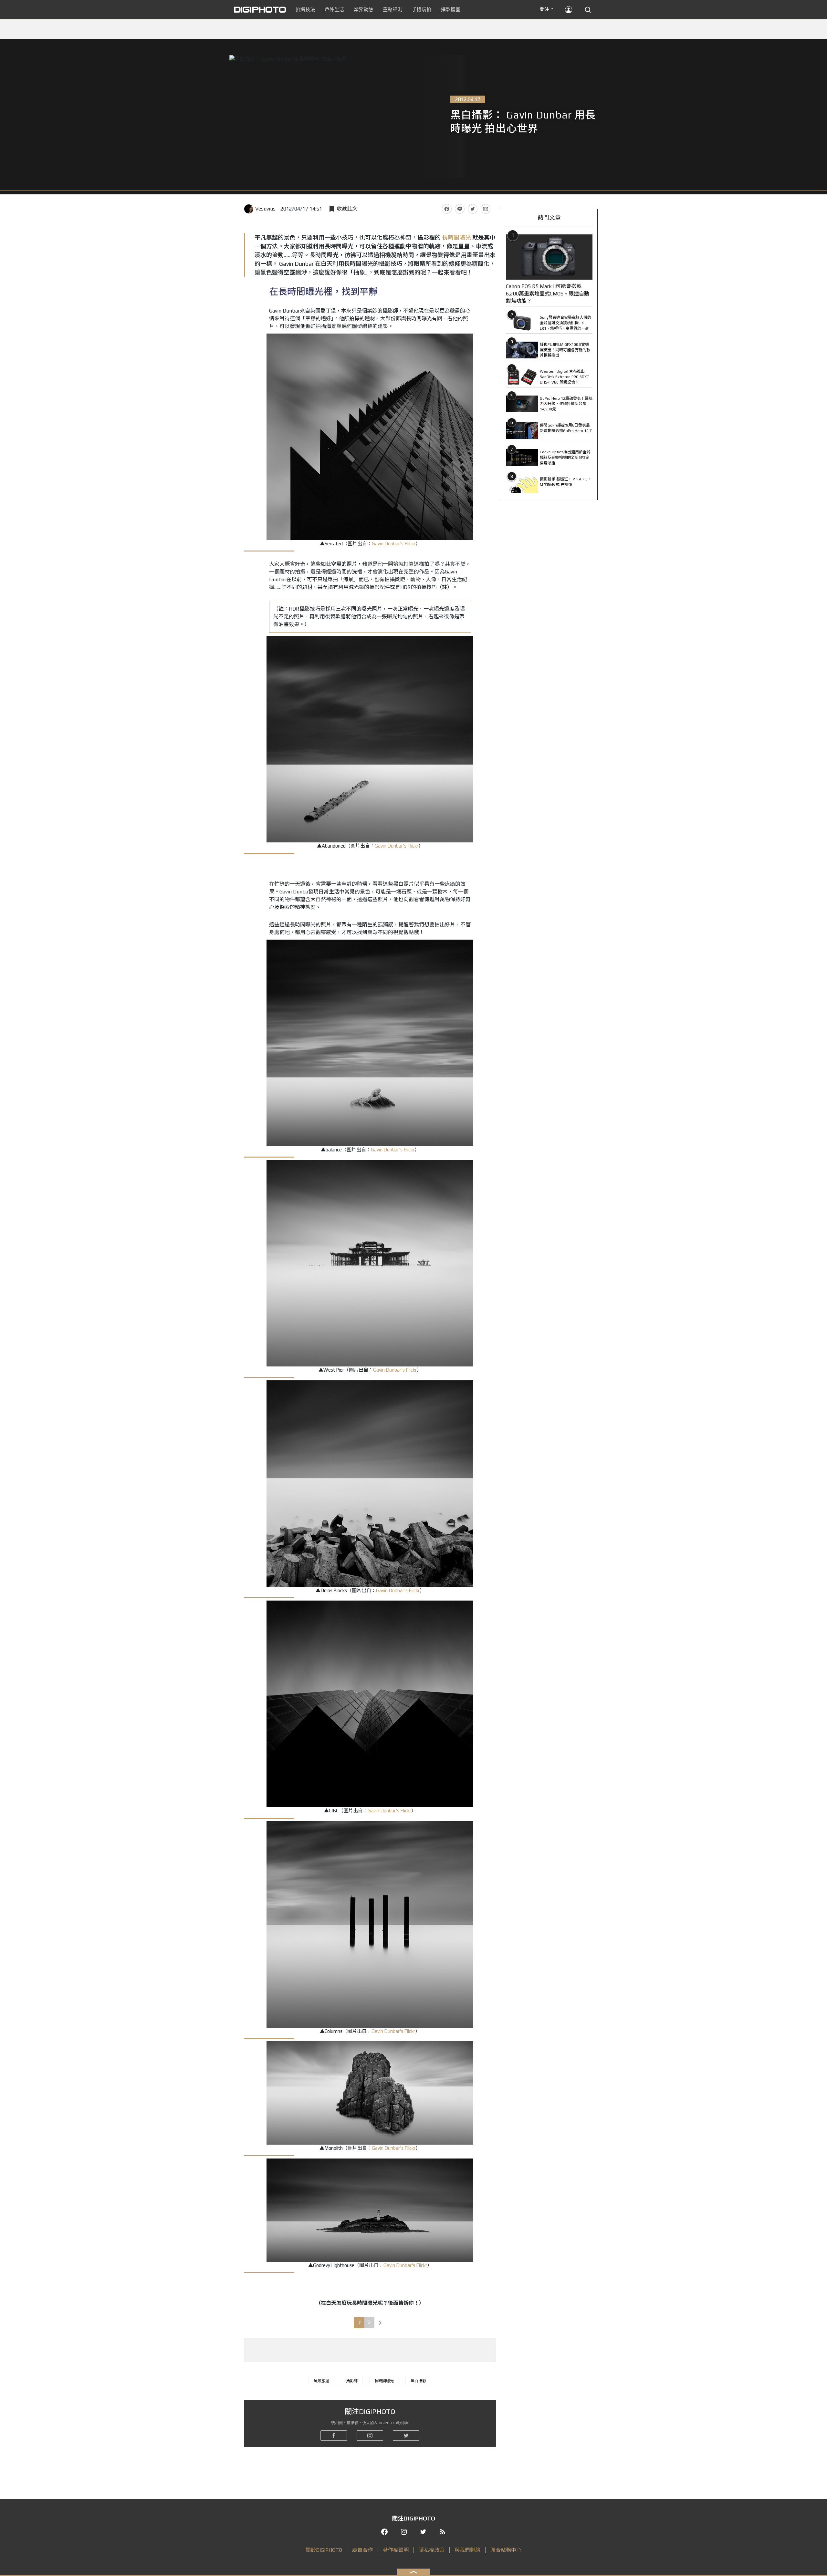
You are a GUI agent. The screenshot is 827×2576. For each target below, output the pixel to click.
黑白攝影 (418, 2381)
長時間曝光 (456, 237)
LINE (460, 209)
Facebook (447, 209)
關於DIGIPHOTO (324, 2550)
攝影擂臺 (451, 10)
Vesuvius (265, 209)
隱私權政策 (432, 2550)
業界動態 (363, 10)
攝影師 (352, 2381)
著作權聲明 (396, 2550)
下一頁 (380, 2323)
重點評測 (393, 10)
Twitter (473, 209)
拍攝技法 (305, 10)
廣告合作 (362, 2550)
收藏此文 (347, 209)
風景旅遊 (321, 2381)
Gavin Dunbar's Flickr (394, 544)
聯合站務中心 (506, 2550)
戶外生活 (334, 10)
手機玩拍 (422, 10)
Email (486, 209)
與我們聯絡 (467, 2550)
